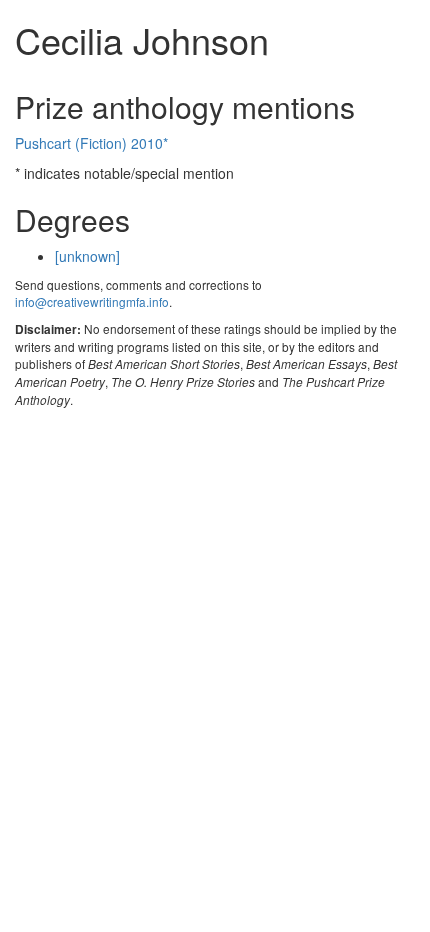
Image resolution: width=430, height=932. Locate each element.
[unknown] (87, 256)
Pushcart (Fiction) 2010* (91, 143)
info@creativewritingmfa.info (92, 301)
